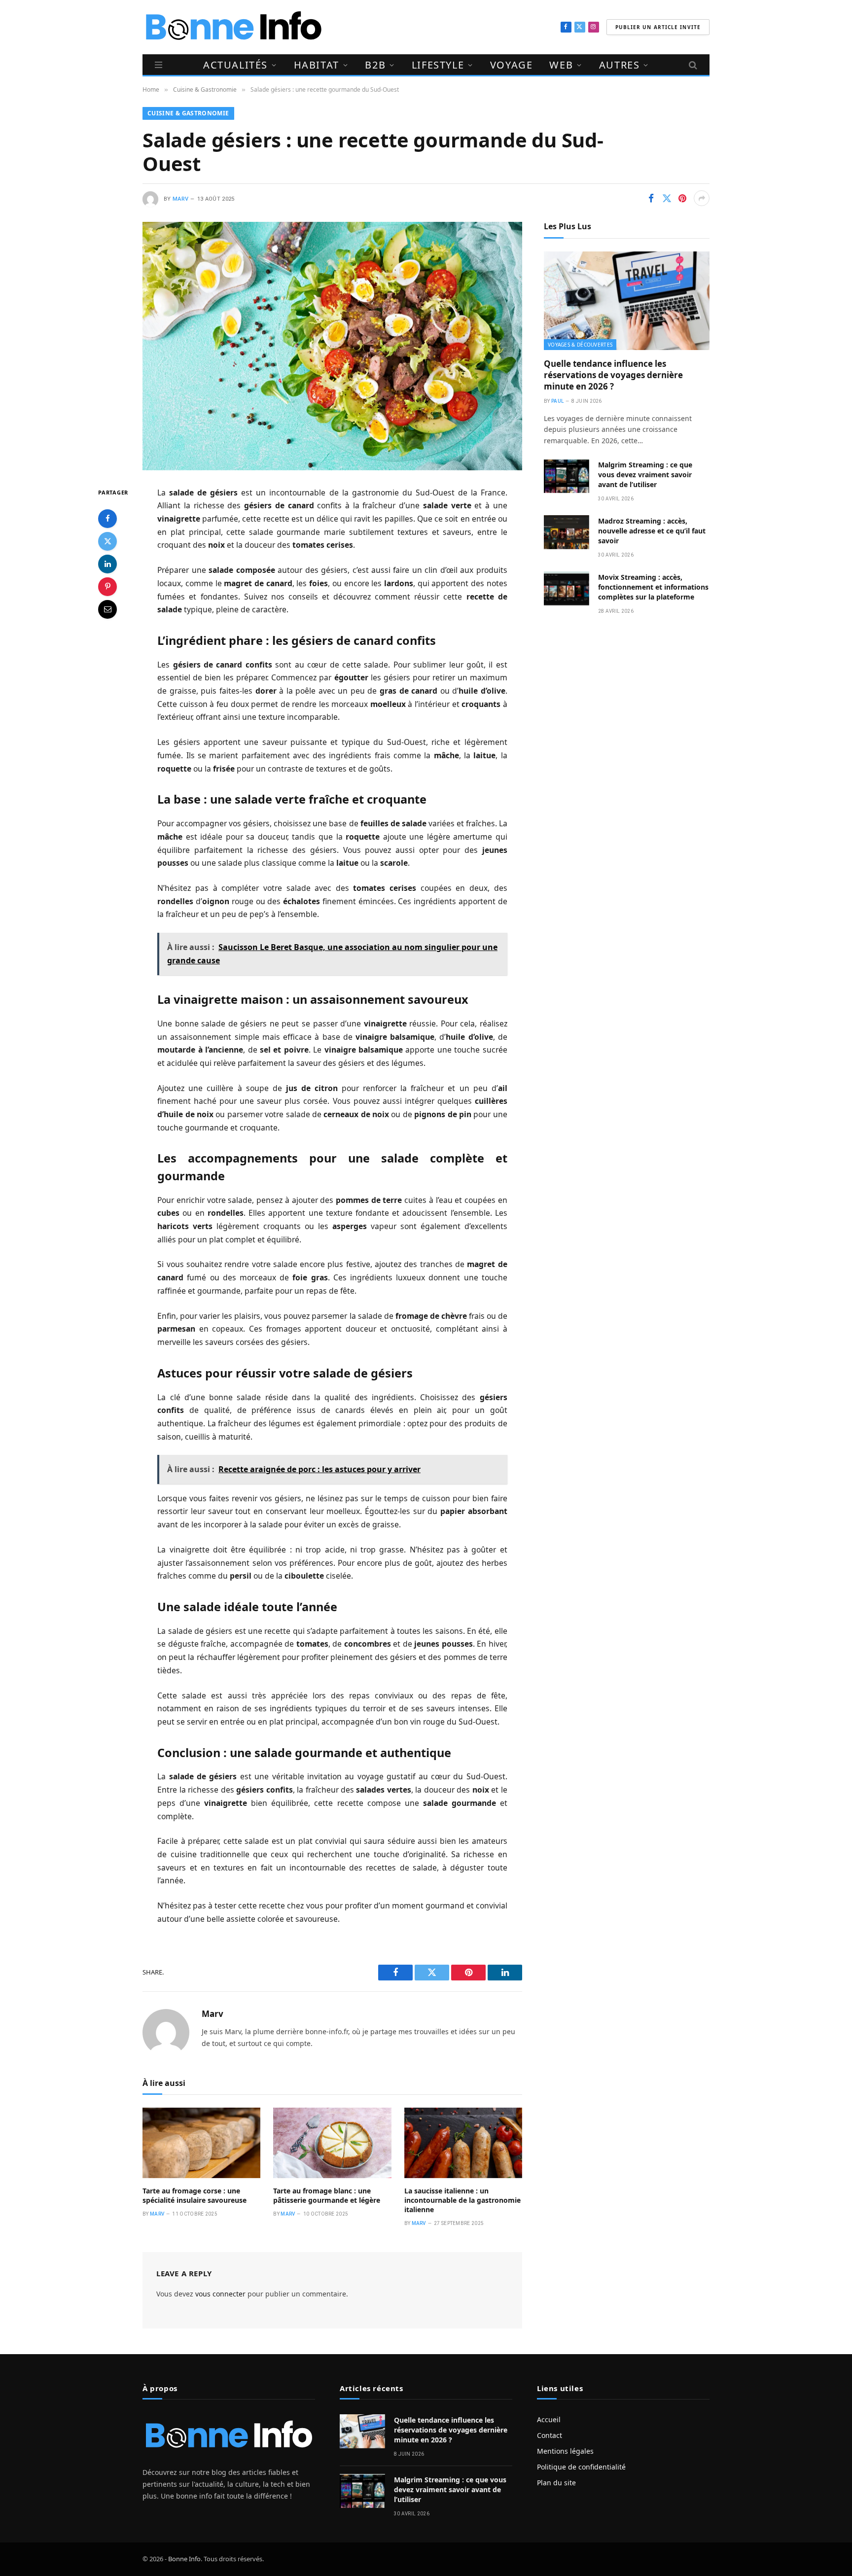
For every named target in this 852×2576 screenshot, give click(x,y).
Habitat (317, 65)
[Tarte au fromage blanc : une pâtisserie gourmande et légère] (332, 2143)
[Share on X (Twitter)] (667, 198)
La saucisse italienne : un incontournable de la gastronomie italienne (462, 2200)
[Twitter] (107, 541)
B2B (375, 65)
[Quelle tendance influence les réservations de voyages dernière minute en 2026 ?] (627, 301)
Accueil (549, 2419)
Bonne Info (184, 2559)
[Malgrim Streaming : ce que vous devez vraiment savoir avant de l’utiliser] (567, 476)
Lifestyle (438, 65)
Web (561, 65)
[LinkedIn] (107, 564)
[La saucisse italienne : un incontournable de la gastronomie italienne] (463, 2143)
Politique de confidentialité (581, 2467)
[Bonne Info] (233, 27)
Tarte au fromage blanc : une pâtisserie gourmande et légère (327, 2195)
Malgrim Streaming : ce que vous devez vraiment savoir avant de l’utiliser (645, 475)
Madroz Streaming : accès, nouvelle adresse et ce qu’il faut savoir (652, 531)
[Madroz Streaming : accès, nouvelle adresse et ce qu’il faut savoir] (567, 532)
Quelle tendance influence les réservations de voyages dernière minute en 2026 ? (613, 375)
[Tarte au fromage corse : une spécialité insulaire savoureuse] (201, 2143)
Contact (550, 2435)
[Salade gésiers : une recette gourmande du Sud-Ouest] (332, 346)
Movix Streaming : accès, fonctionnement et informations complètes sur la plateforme (653, 587)
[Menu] (159, 65)
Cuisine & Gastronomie (188, 113)
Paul (557, 401)
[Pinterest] (107, 586)
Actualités (235, 65)
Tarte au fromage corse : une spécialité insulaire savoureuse (195, 2195)
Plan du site (556, 2483)
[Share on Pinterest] (682, 198)
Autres (620, 65)
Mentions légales (565, 2451)
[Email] (107, 609)
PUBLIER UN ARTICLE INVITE (658, 27)
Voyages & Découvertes (580, 345)
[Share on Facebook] (651, 198)
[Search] (692, 65)
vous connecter (220, 2294)
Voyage (512, 65)
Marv (180, 199)
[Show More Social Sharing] (702, 198)
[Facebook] (107, 518)
